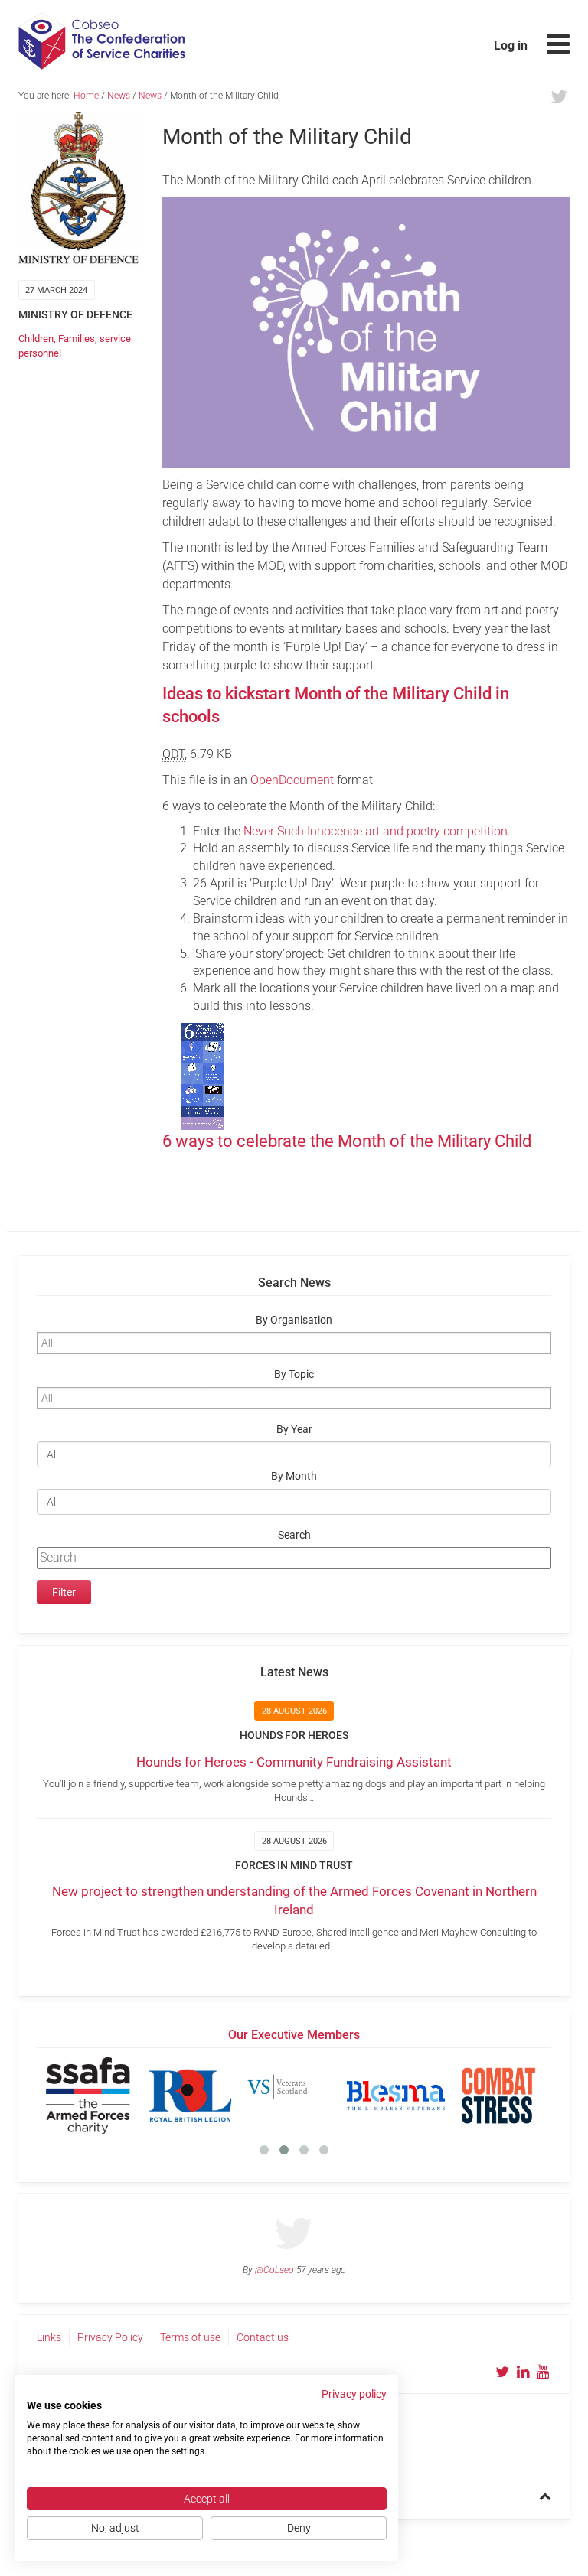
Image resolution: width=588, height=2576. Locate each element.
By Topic (294, 1374)
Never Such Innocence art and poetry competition (376, 831)
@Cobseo (274, 2270)
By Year (294, 1430)
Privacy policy (354, 2394)
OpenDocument (292, 780)
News (119, 96)
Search (294, 1535)
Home (86, 96)
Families (77, 339)
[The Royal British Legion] (191, 2096)
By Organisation (294, 1320)
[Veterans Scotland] (293, 2096)
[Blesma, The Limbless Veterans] (396, 2096)
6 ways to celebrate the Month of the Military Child (347, 1141)
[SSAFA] (88, 2096)
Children (36, 339)
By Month (294, 1476)
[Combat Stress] (498, 2096)
